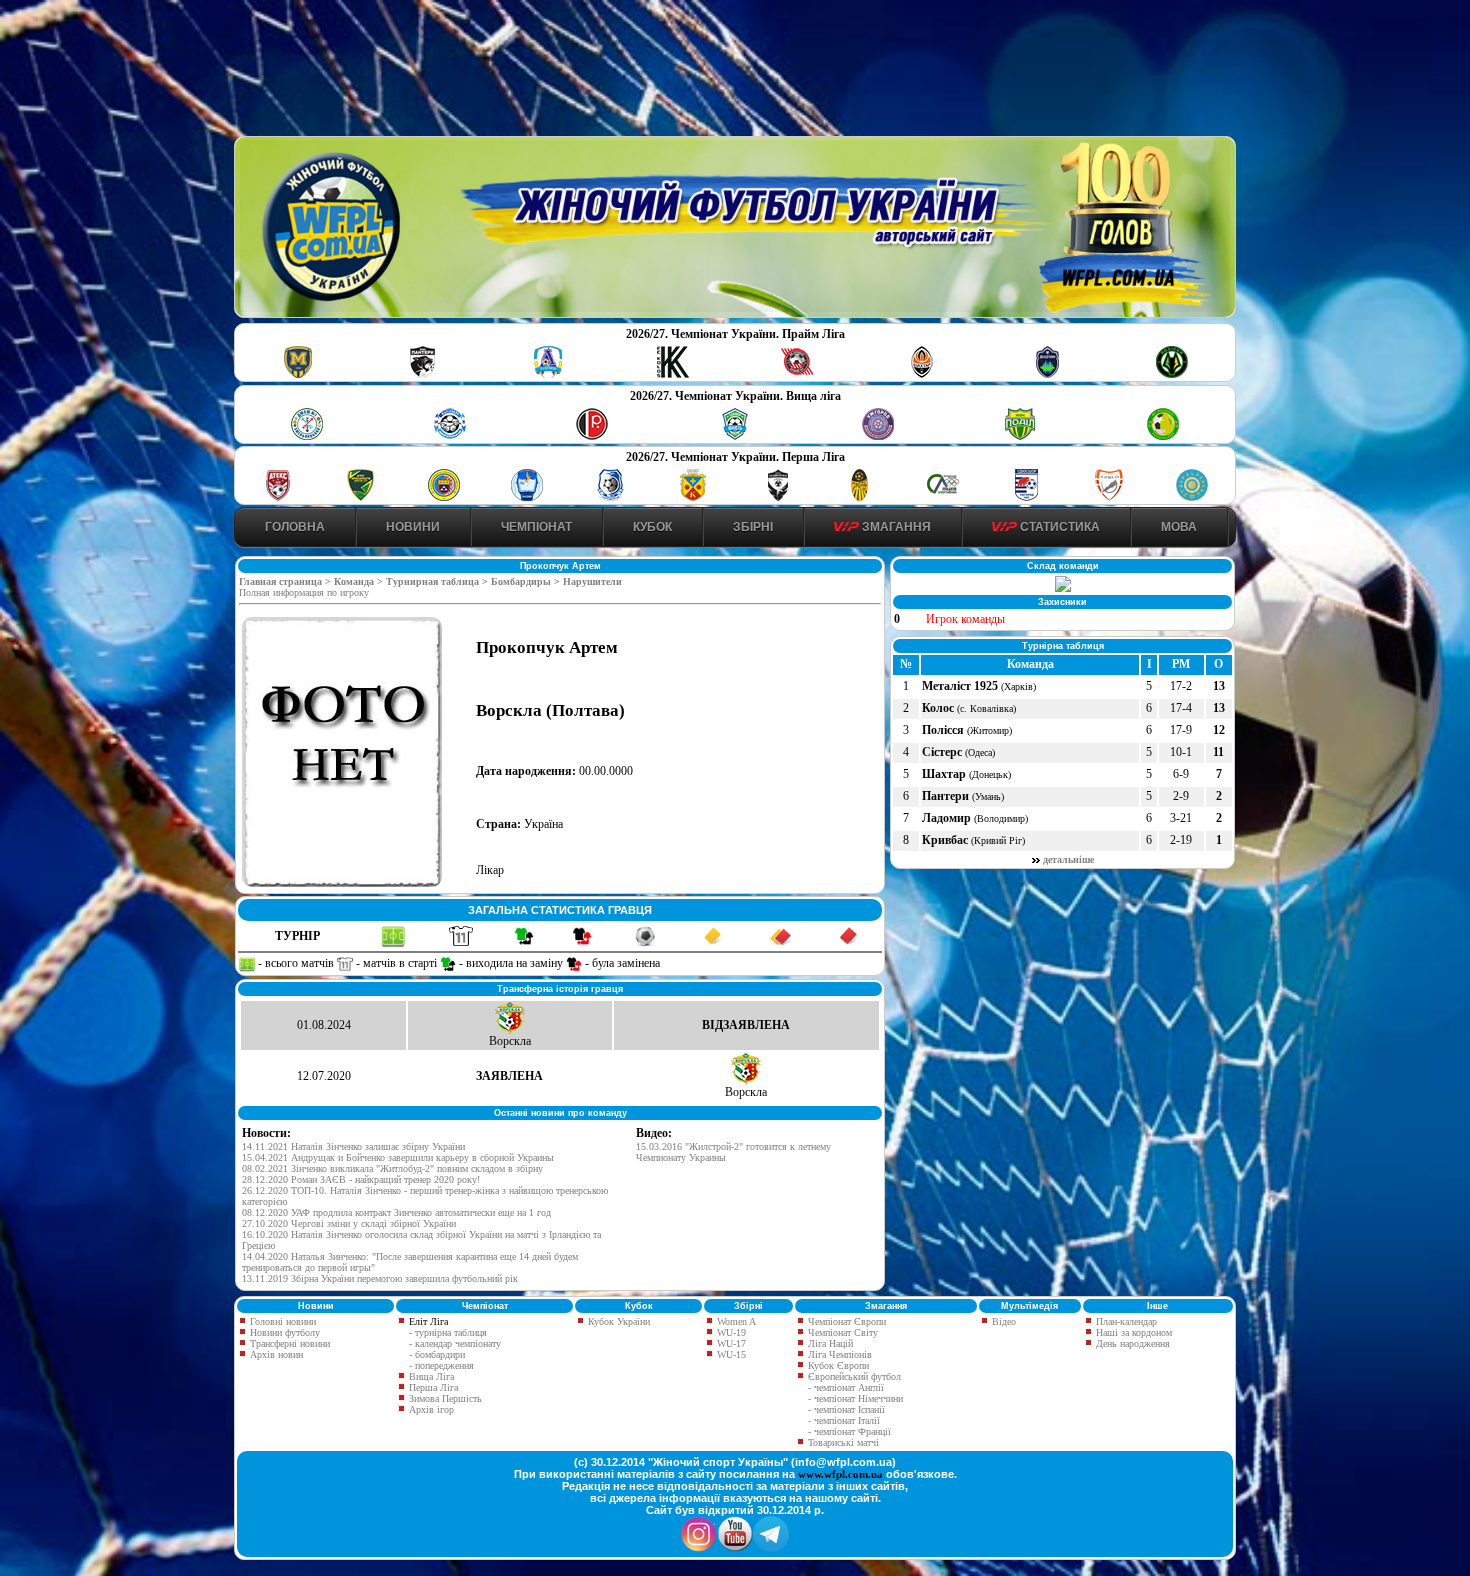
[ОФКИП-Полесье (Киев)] (1192, 497)
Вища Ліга (431, 1376)
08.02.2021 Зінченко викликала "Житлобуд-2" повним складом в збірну (392, 1168)
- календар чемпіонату (455, 1343)
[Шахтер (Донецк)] (922, 374)
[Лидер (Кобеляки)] (693, 497)
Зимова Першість (445, 1398)
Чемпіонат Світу (841, 1332)
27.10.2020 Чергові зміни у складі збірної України (349, 1223)
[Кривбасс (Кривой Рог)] (797, 374)
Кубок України (619, 1321)
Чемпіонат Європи (845, 1321)
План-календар (1125, 1321)
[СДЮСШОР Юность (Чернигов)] (735, 436)
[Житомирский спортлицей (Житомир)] (943, 497)
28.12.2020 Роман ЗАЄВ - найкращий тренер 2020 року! (361, 1179)
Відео (1002, 1321)
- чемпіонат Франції (849, 1431)
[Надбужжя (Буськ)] (777, 497)
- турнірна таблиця (448, 1332)
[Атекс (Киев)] (278, 497)
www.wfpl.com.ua (840, 1474)
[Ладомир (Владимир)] (548, 374)
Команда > (360, 581)
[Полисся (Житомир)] (1172, 374)
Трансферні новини (288, 1343)
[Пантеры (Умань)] (423, 374)
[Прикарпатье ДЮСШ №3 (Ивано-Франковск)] (361, 497)
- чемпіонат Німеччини (855, 1398)
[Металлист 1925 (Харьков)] (298, 374)
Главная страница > (286, 581)
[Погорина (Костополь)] (1163, 436)
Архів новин (275, 1354)
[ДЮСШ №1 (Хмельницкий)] (307, 436)
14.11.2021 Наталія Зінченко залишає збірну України (353, 1146)
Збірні (753, 527)
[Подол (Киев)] (1020, 436)
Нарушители (592, 581)
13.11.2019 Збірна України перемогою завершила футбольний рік (380, 1278)
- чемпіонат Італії (844, 1420)
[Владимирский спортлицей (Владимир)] (527, 497)
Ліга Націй (829, 1343)
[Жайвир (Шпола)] (860, 497)
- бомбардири (437, 1354)
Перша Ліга (433, 1387)
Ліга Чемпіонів (838, 1354)
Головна (295, 527)
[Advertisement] (735, 71)
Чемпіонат (536, 527)
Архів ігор (431, 1409)
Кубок (652, 527)
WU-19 (730, 1332)
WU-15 (730, 1354)
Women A (735, 1321)
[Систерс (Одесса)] (1047, 374)
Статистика (1058, 527)
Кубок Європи (837, 1365)
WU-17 (730, 1343)
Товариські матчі (842, 1442)
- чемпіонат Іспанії (846, 1409)
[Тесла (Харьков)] (1109, 497)
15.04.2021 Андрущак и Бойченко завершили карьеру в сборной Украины (398, 1157)
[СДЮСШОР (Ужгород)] (1026, 497)
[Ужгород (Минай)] (878, 436)
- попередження (441, 1365)
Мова (1179, 527)
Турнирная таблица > (438, 581)
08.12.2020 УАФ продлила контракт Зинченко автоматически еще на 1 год (396, 1212)
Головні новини (281, 1321)
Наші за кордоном (1132, 1332)
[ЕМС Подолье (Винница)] (592, 436)
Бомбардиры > (527, 581)
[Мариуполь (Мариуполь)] (450, 436)
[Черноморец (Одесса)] (610, 497)
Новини (413, 527)
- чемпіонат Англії (846, 1387)
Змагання (895, 527)
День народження (1131, 1343)
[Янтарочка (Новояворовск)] (444, 497)
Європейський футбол (853, 1376)
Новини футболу (283, 1332)
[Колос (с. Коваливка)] (673, 374)
